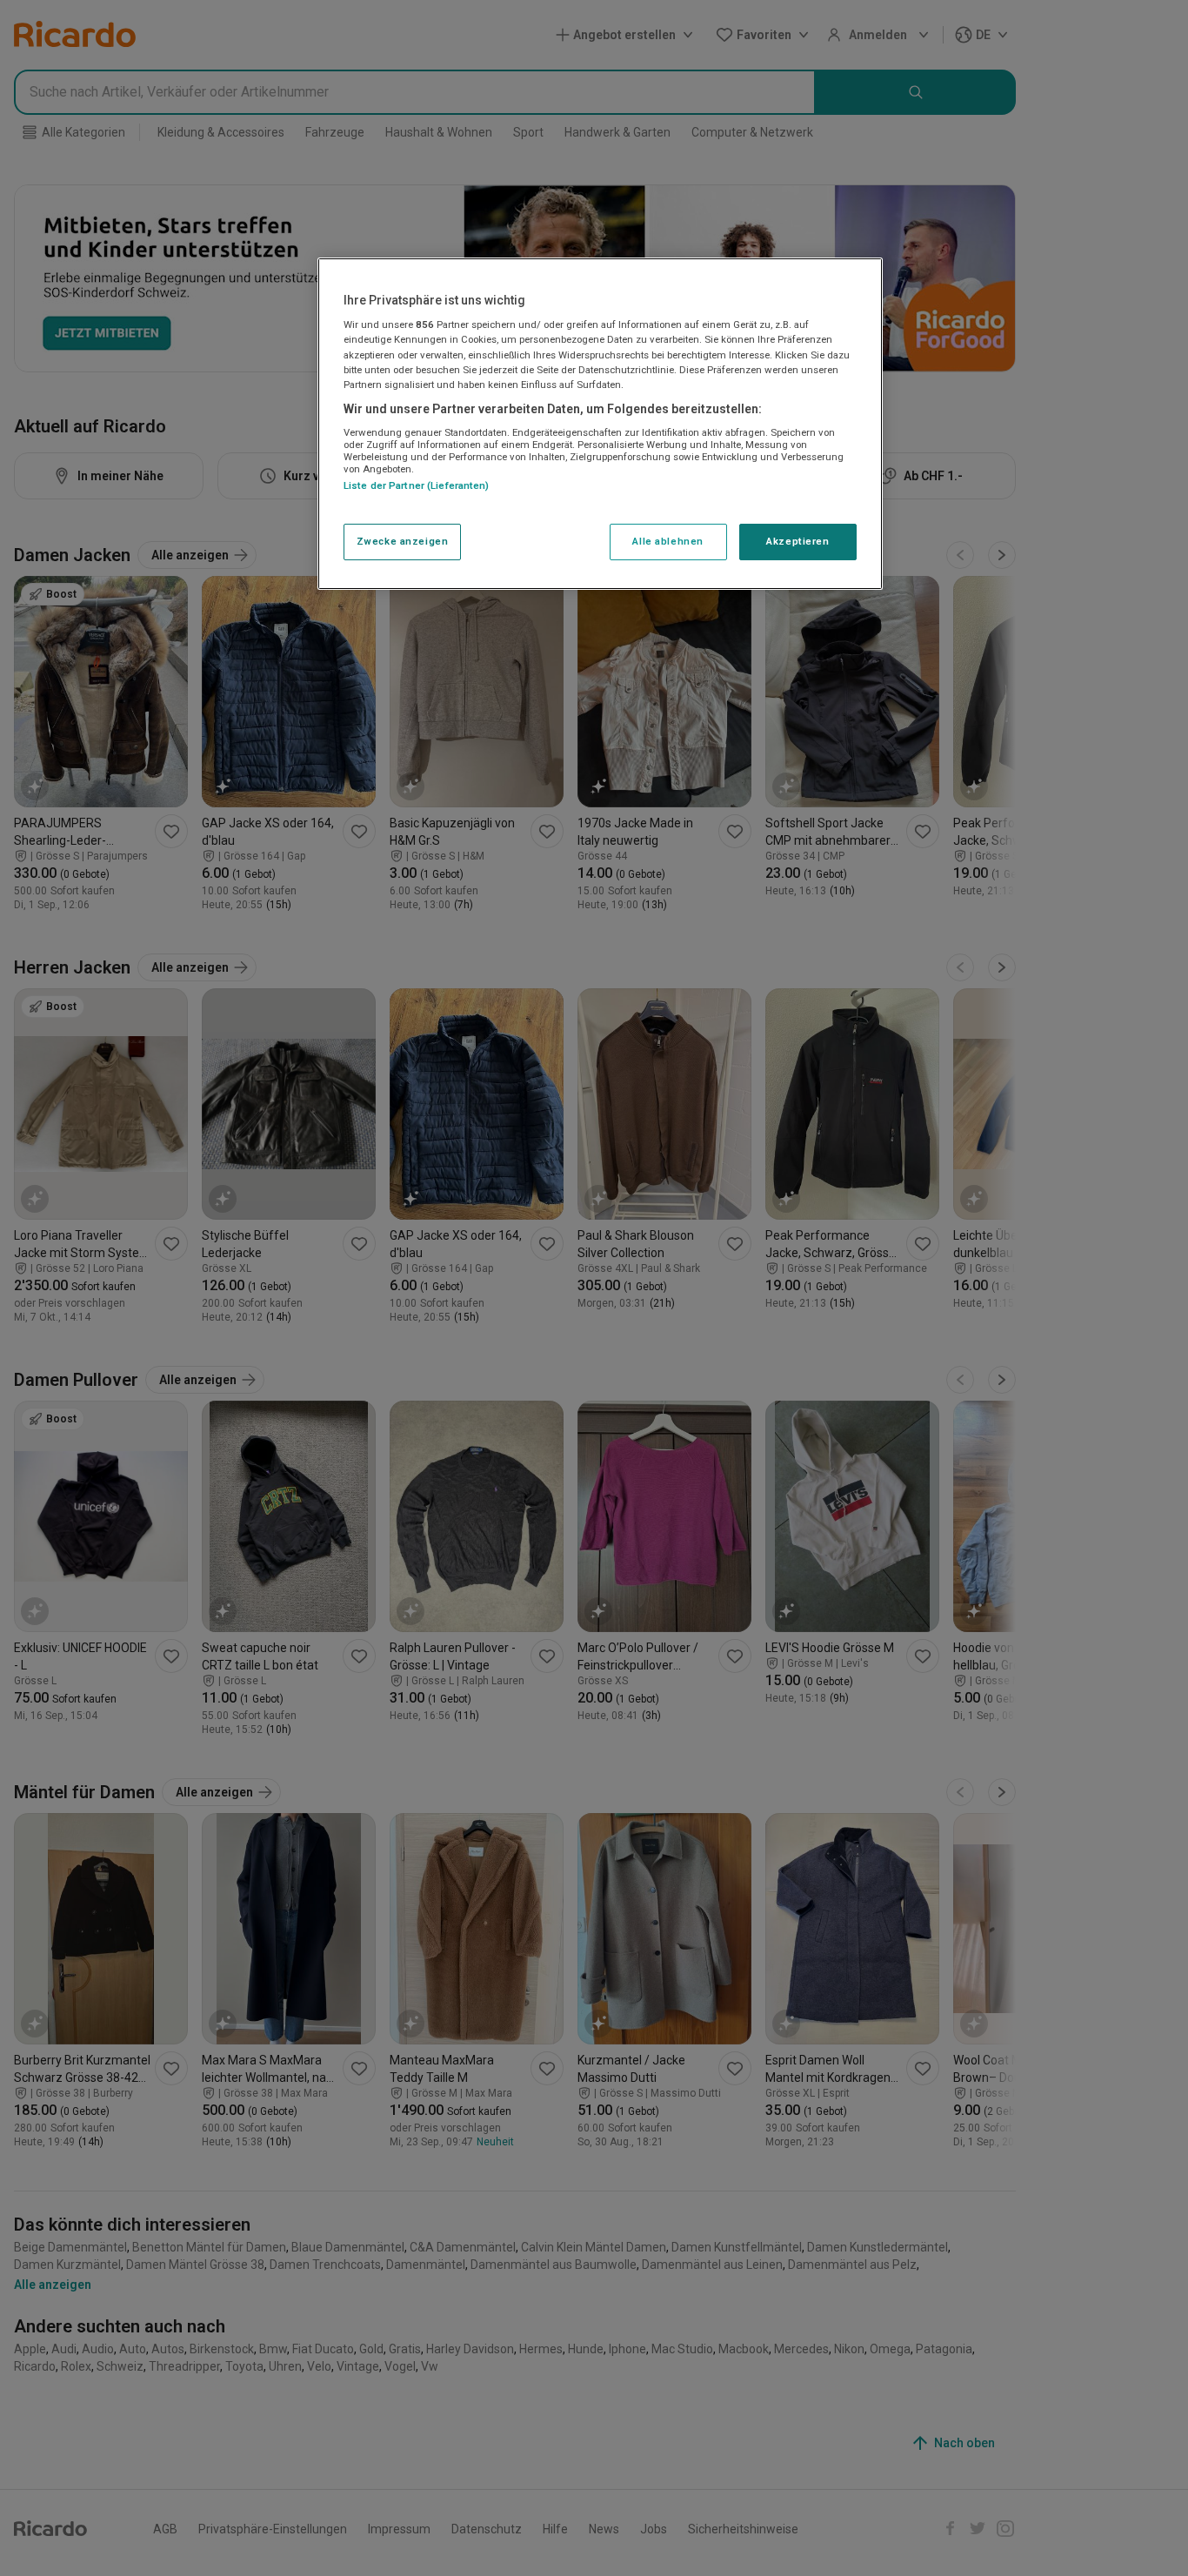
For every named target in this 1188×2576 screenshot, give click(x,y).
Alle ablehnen (667, 541)
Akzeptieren (798, 541)
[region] (600, 424)
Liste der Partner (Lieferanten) (417, 486)
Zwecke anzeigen (403, 541)
